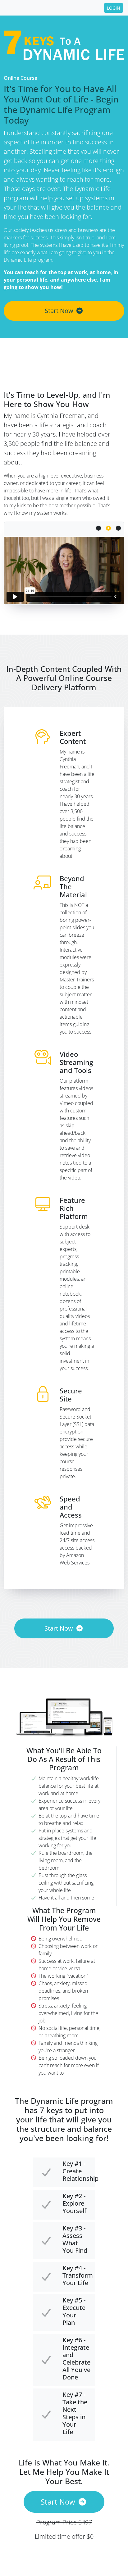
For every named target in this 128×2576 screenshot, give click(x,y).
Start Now (59, 311)
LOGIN (114, 8)
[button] (108, 528)
